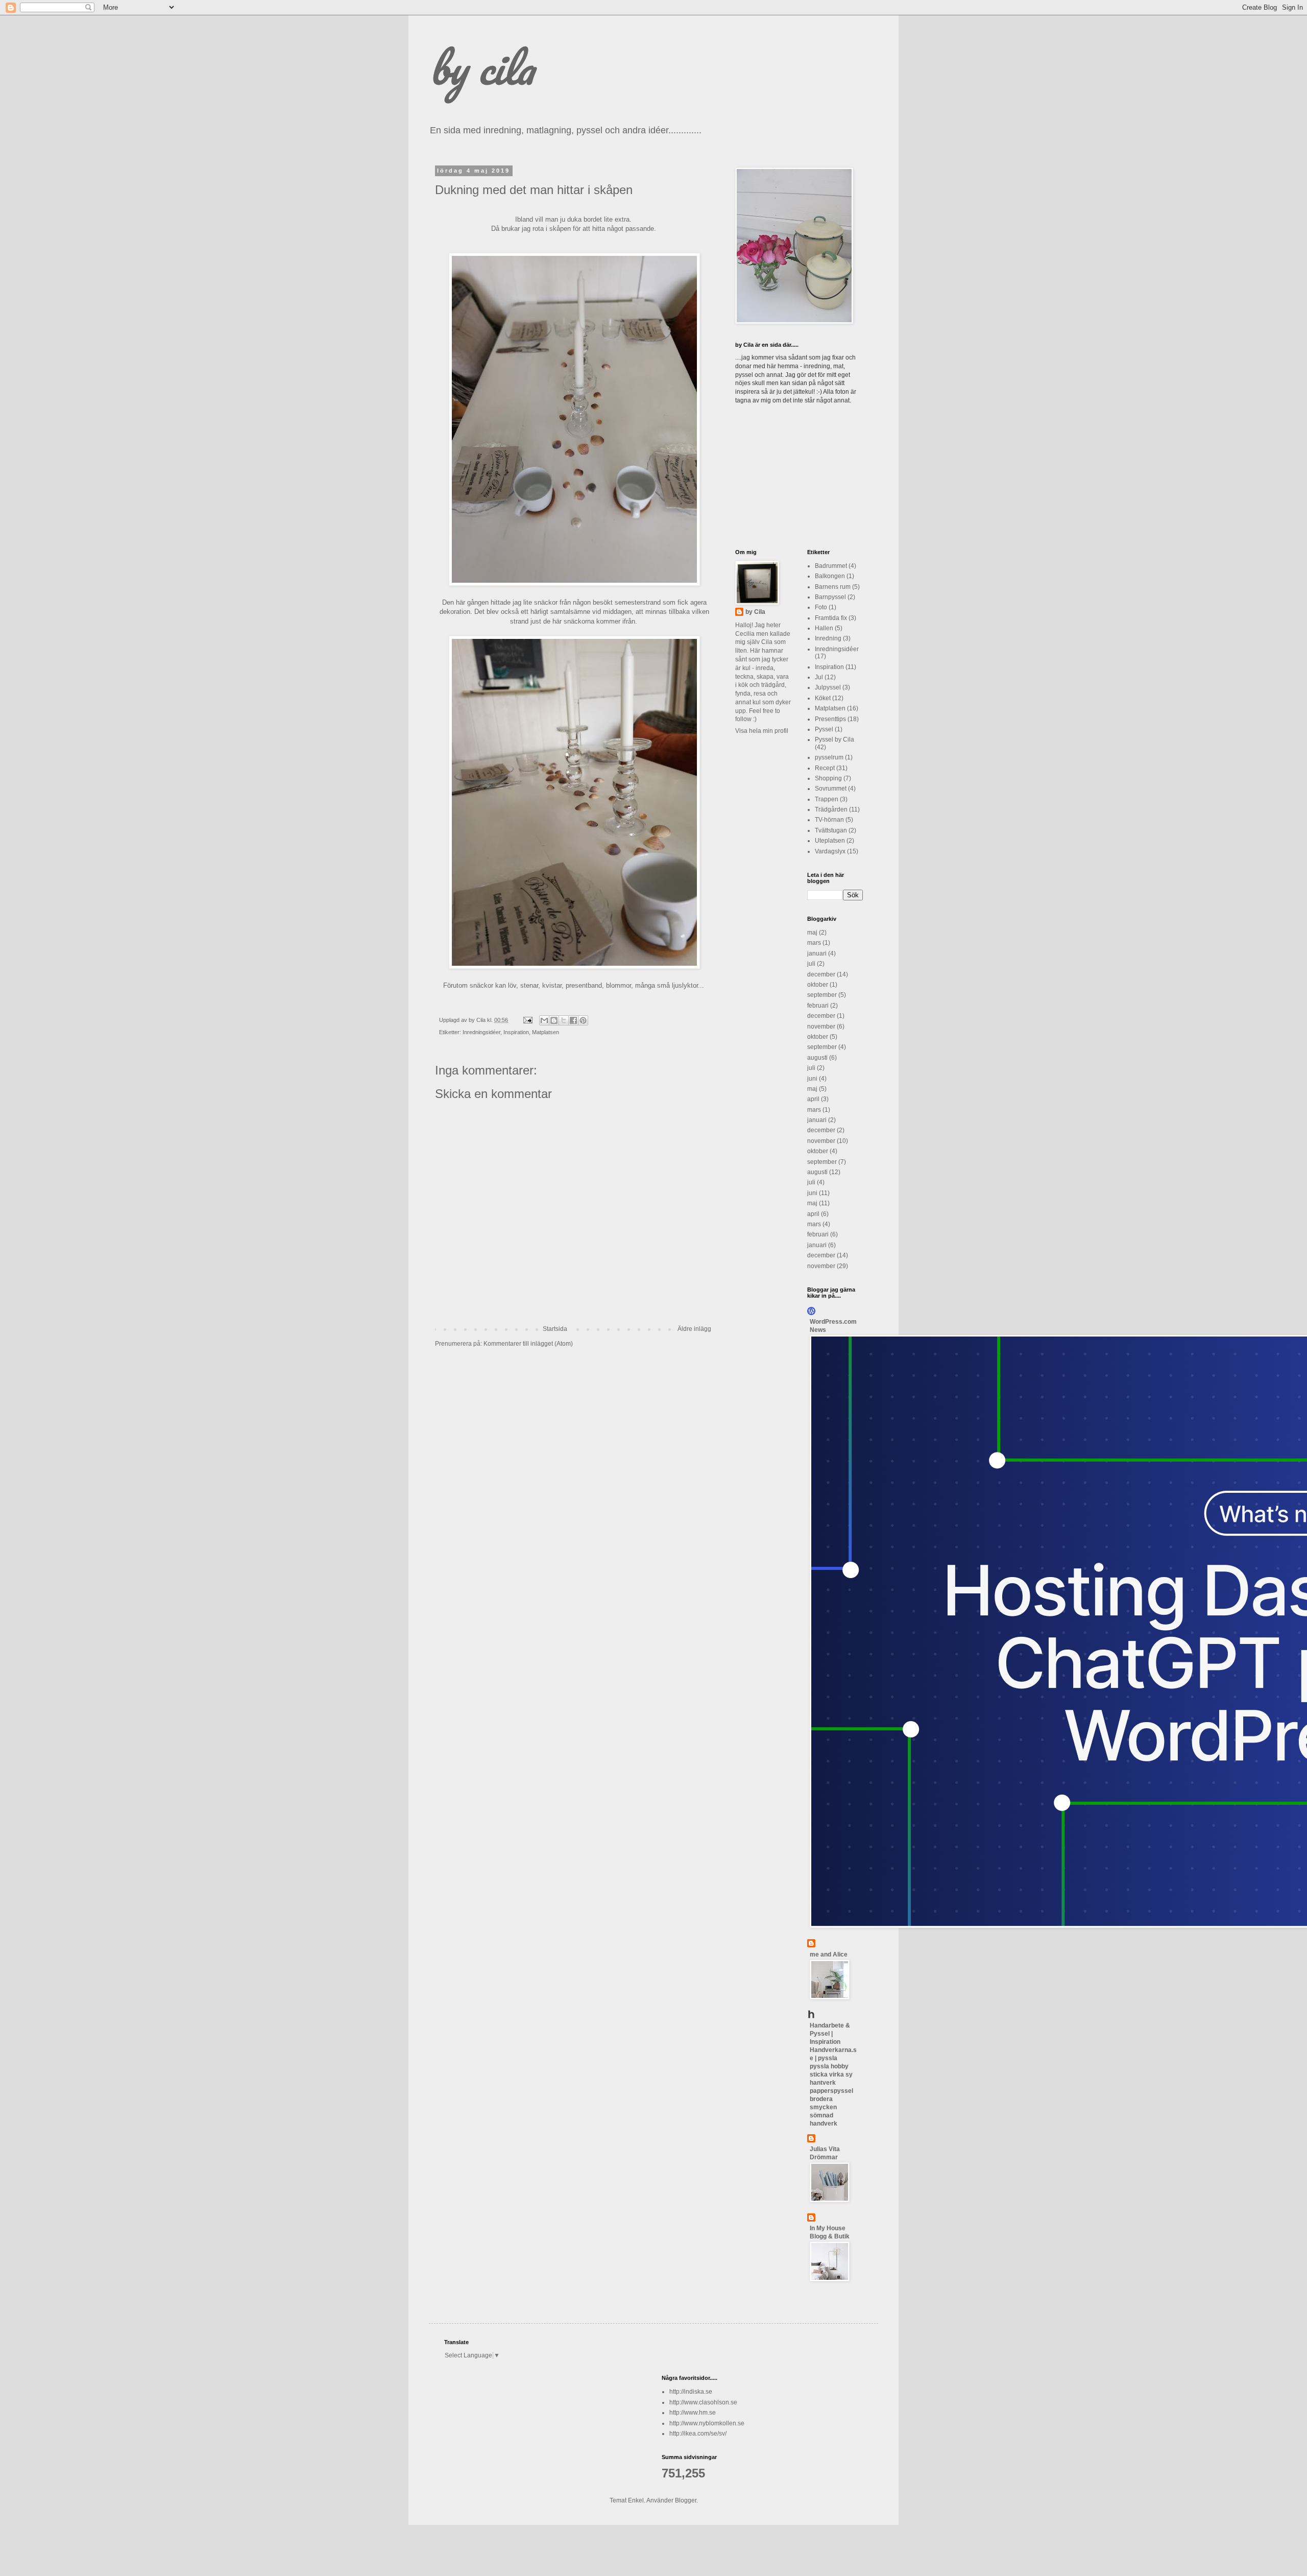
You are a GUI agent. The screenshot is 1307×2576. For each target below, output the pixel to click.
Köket (823, 698)
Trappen (827, 799)
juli (811, 964)
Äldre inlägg (694, 1329)
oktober (818, 985)
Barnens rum (833, 587)
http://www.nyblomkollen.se (707, 2423)
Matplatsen (546, 1032)
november (821, 1027)
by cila (481, 67)
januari (817, 953)
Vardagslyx (830, 851)
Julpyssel (828, 687)
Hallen (824, 628)
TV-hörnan (829, 820)
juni (812, 1079)
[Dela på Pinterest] (583, 1020)
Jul (819, 677)
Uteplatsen (830, 841)
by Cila (755, 612)
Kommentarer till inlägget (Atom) (528, 1344)
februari (818, 1006)
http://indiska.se (691, 2392)
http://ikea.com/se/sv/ (698, 2434)
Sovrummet (831, 789)
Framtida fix (831, 618)
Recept (825, 768)
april (813, 1099)
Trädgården (831, 809)
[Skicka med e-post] (544, 1020)
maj (812, 933)
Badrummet (831, 566)
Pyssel (824, 729)
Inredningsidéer (481, 1032)
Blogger (686, 2500)
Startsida (555, 1329)
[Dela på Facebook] (573, 1020)
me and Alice (829, 1954)
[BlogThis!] (554, 1020)
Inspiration (516, 1032)
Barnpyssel (830, 597)
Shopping (828, 778)
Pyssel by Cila (834, 740)
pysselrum (829, 757)
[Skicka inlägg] (527, 1020)
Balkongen (830, 576)
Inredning (828, 638)
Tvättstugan (831, 830)
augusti (817, 1058)
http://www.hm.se (693, 2413)
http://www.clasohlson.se (703, 2402)
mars (814, 943)
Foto (821, 607)
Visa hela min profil (762, 731)
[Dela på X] (564, 1020)
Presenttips (830, 719)
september (822, 995)
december (821, 974)
